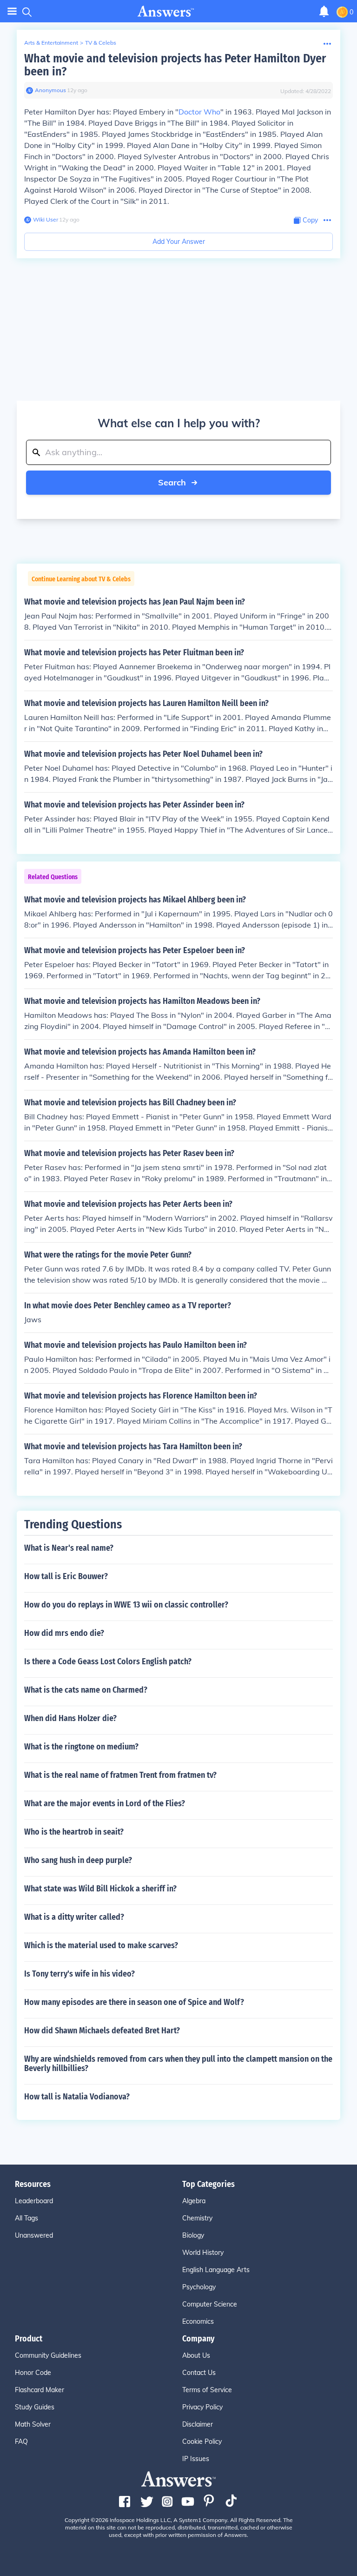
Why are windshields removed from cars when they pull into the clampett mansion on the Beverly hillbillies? (178, 2064)
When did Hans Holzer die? (70, 1718)
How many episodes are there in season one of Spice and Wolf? (134, 2002)
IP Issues (196, 2459)
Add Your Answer (179, 242)
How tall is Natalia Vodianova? (77, 2097)
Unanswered (34, 2235)
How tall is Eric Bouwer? (66, 1576)
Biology (193, 2235)
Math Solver (33, 2424)
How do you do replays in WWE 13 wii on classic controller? (126, 1605)
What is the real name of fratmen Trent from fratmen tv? (120, 1775)
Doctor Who (199, 112)
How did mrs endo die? (64, 1633)
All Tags (26, 2218)
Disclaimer (198, 2424)
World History (203, 2253)
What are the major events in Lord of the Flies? (105, 1803)
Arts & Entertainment (51, 43)
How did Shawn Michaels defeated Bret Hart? (102, 2031)
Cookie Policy (202, 2441)
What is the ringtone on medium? (81, 1747)
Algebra (194, 2201)
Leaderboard (34, 2201)
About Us (196, 2355)
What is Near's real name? (69, 1548)
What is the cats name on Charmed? (86, 1690)
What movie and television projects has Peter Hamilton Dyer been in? (175, 65)
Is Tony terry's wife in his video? (79, 1974)
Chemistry (197, 2218)
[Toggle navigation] (12, 11)
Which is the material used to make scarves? (101, 1945)
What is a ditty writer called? (74, 1917)
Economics (198, 2321)
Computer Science (210, 2304)
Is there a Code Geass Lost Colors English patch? (108, 1661)
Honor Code (33, 2373)
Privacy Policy (202, 2407)
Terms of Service (207, 2390)
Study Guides (35, 2407)
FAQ (21, 2441)
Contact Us (199, 2373)
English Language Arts (216, 2270)
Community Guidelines (48, 2355)
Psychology (199, 2287)
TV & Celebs (101, 43)
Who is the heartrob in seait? (74, 1832)
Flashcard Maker (40, 2390)
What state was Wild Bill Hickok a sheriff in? (100, 1889)
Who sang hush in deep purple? (78, 1860)
